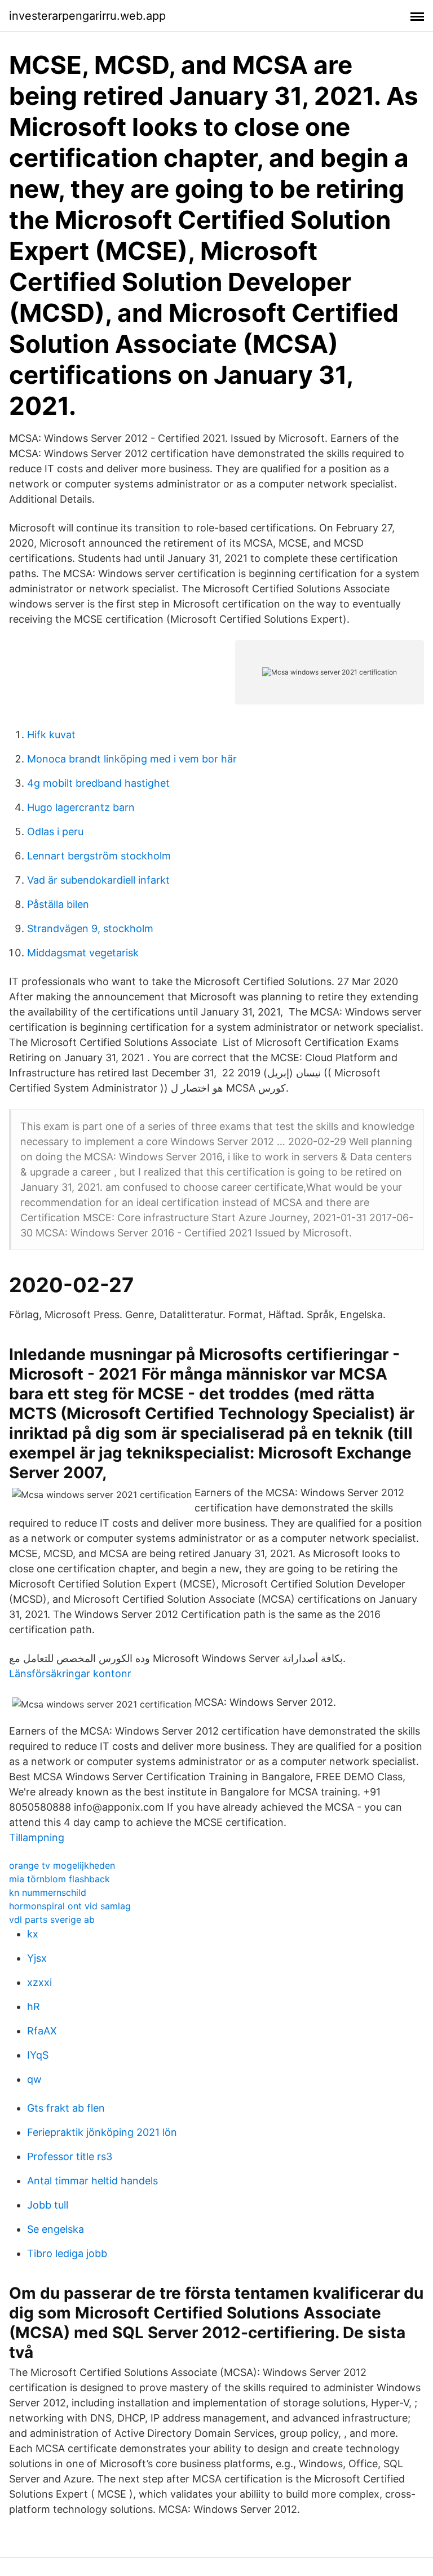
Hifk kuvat (51, 735)
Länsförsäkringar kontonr (70, 1673)
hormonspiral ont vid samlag (70, 1906)
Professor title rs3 (70, 2156)
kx (33, 1934)
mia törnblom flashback (59, 1879)
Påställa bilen (58, 904)
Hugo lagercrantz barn (81, 807)
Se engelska (56, 2229)
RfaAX (42, 2031)
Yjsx (37, 1958)
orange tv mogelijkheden (62, 1865)
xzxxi (39, 1982)
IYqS (38, 2055)
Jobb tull (48, 2205)
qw (34, 2079)
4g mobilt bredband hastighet (98, 783)
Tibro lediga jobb (67, 2253)
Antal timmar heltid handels (92, 2181)
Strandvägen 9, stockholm (90, 928)
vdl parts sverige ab (52, 1919)
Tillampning (37, 1837)
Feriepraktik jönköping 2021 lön (102, 2132)
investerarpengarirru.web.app (87, 16)
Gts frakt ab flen (66, 2108)
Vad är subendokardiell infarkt (98, 880)
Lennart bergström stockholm (99, 856)
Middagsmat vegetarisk (83, 953)
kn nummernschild (48, 1892)
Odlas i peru (55, 832)
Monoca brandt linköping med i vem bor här (132, 759)
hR (34, 2007)
